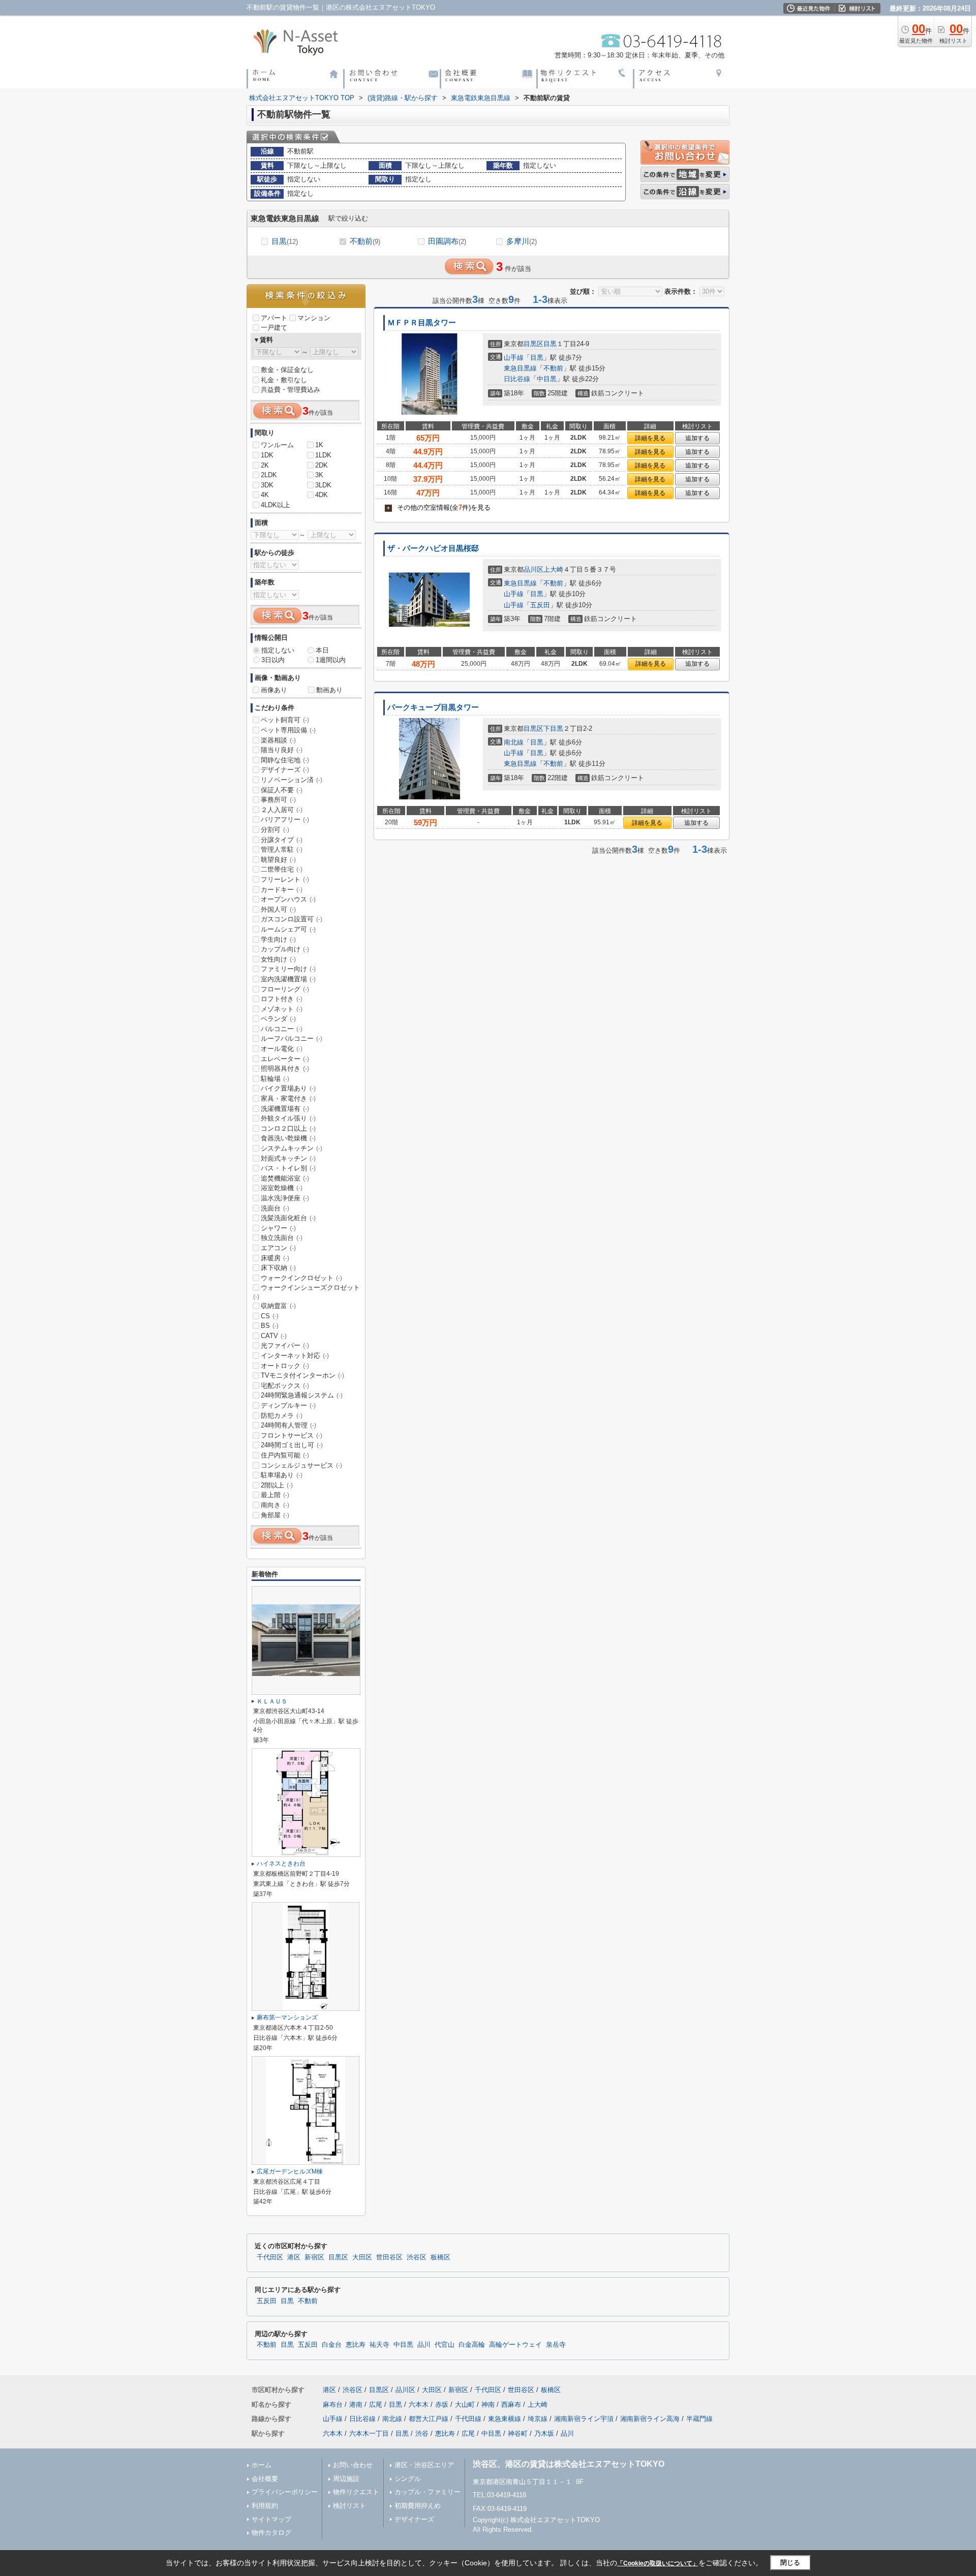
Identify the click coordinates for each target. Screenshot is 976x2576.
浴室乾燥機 (282, 1188)
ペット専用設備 (288, 730)
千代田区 (270, 2257)
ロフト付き (282, 999)
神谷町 (518, 2433)
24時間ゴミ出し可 (292, 1445)
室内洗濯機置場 (288, 979)
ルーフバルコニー (292, 1038)
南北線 (514, 742)
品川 (424, 2345)
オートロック (285, 1366)
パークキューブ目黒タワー (433, 707)
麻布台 (333, 2404)
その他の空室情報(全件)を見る (439, 507)
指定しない (278, 650)
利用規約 (265, 2506)
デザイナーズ (285, 770)
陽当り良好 (282, 750)
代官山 (445, 2345)
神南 (488, 2404)
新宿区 (314, 2257)
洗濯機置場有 (285, 1109)
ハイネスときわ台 (281, 1864)
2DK (322, 465)
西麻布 (511, 2404)
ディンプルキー (288, 1405)
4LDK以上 (276, 505)
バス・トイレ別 (288, 1168)
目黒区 (533, 344)
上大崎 (553, 569)
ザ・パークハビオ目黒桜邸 (433, 548)
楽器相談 (278, 740)
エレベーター (285, 1059)
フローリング (285, 989)
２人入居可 (282, 810)
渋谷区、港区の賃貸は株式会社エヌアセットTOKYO (569, 2464)
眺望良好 (278, 860)
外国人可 (278, 909)
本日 (322, 650)
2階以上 (277, 1485)
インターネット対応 (295, 1356)
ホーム (262, 2465)
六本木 (419, 2404)
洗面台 (275, 1208)
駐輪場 (275, 1079)
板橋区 (440, 2257)
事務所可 (278, 800)
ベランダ (278, 1019)
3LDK (323, 485)
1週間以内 (331, 660)
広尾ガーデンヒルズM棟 (290, 2171)
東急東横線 (505, 2419)
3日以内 (273, 660)
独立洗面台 (282, 1238)
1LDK (323, 455)
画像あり (274, 690)
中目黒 (547, 379)
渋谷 (422, 2433)
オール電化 (282, 1049)
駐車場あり (282, 1475)
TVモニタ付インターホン (302, 1375)
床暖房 (275, 1258)
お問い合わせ (353, 2465)
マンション (314, 318)
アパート (274, 318)
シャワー (278, 1228)
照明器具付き (285, 1068)
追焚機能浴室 (285, 1178)
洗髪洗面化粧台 (288, 1218)
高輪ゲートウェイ (515, 2345)
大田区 (362, 2257)
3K (319, 475)
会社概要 (265, 2479)
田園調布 (447, 241)
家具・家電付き (288, 1098)
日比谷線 (517, 379)
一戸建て (274, 328)
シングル (408, 2479)
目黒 (285, 241)
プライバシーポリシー (285, 2492)
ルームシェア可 (288, 929)
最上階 (275, 1495)
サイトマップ (271, 2519)
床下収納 (278, 1268)
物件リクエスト (356, 2492)
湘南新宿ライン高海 (650, 2419)
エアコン (278, 1248)
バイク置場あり (288, 1088)
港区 (294, 2257)
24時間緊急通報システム (302, 1395)
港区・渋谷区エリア (424, 2465)
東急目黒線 (520, 368)
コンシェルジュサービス (301, 1465)
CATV (274, 1336)
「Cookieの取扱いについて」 (658, 2563)
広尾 (376, 2404)
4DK (322, 495)
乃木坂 (544, 2433)
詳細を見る (650, 438)
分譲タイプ (282, 840)
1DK (267, 455)
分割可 (275, 830)
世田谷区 (389, 2257)
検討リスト (349, 2506)
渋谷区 (417, 2257)
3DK (267, 485)
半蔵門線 (699, 2419)
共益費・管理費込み (291, 390)
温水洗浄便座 (285, 1198)
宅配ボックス (285, 1386)
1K (319, 445)
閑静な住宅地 (285, 760)
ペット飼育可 (285, 720)
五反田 (540, 605)
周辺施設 (346, 2479)
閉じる (790, 2563)
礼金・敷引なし (284, 380)
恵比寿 (356, 2345)
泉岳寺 (556, 2345)
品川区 (533, 569)
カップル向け (285, 949)
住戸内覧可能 (285, 1455)
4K (265, 495)
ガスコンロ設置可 (292, 919)
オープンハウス (288, 899)
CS (270, 1316)
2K (265, 465)
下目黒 (553, 728)
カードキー (282, 890)
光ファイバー (285, 1345)
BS (270, 1326)
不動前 (365, 241)
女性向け (278, 959)
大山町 (465, 2404)
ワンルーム (277, 445)
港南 (356, 2404)
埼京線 (538, 2419)
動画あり (329, 690)
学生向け (278, 939)
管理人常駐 (282, 849)
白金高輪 (472, 2345)
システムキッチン (292, 1148)
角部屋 (275, 1515)
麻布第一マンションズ (287, 2018)
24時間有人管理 (288, 1425)
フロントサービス (292, 1435)
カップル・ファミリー (428, 2492)
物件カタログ (271, 2533)
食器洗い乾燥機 (288, 1138)
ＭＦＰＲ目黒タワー (422, 323)
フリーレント (285, 879)
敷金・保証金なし (287, 370)
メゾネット (282, 1009)
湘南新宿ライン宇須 (584, 2419)
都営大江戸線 (429, 2419)
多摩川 (522, 241)
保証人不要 (282, 790)
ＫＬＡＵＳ (272, 1701)
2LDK (269, 475)
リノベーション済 (292, 780)
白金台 (332, 2345)
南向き (275, 1505)
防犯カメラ (282, 1416)
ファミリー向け (288, 969)
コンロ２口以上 (288, 1128)
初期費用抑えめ (418, 2506)
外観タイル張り (288, 1118)
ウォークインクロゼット (301, 1278)
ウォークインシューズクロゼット (307, 1292)
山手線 (514, 358)
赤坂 (442, 2404)
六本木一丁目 (369, 2433)
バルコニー (282, 1029)
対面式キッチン (288, 1158)
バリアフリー (285, 819)
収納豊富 (278, 1306)
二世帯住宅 (282, 869)
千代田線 (468, 2419)
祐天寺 (379, 2345)
